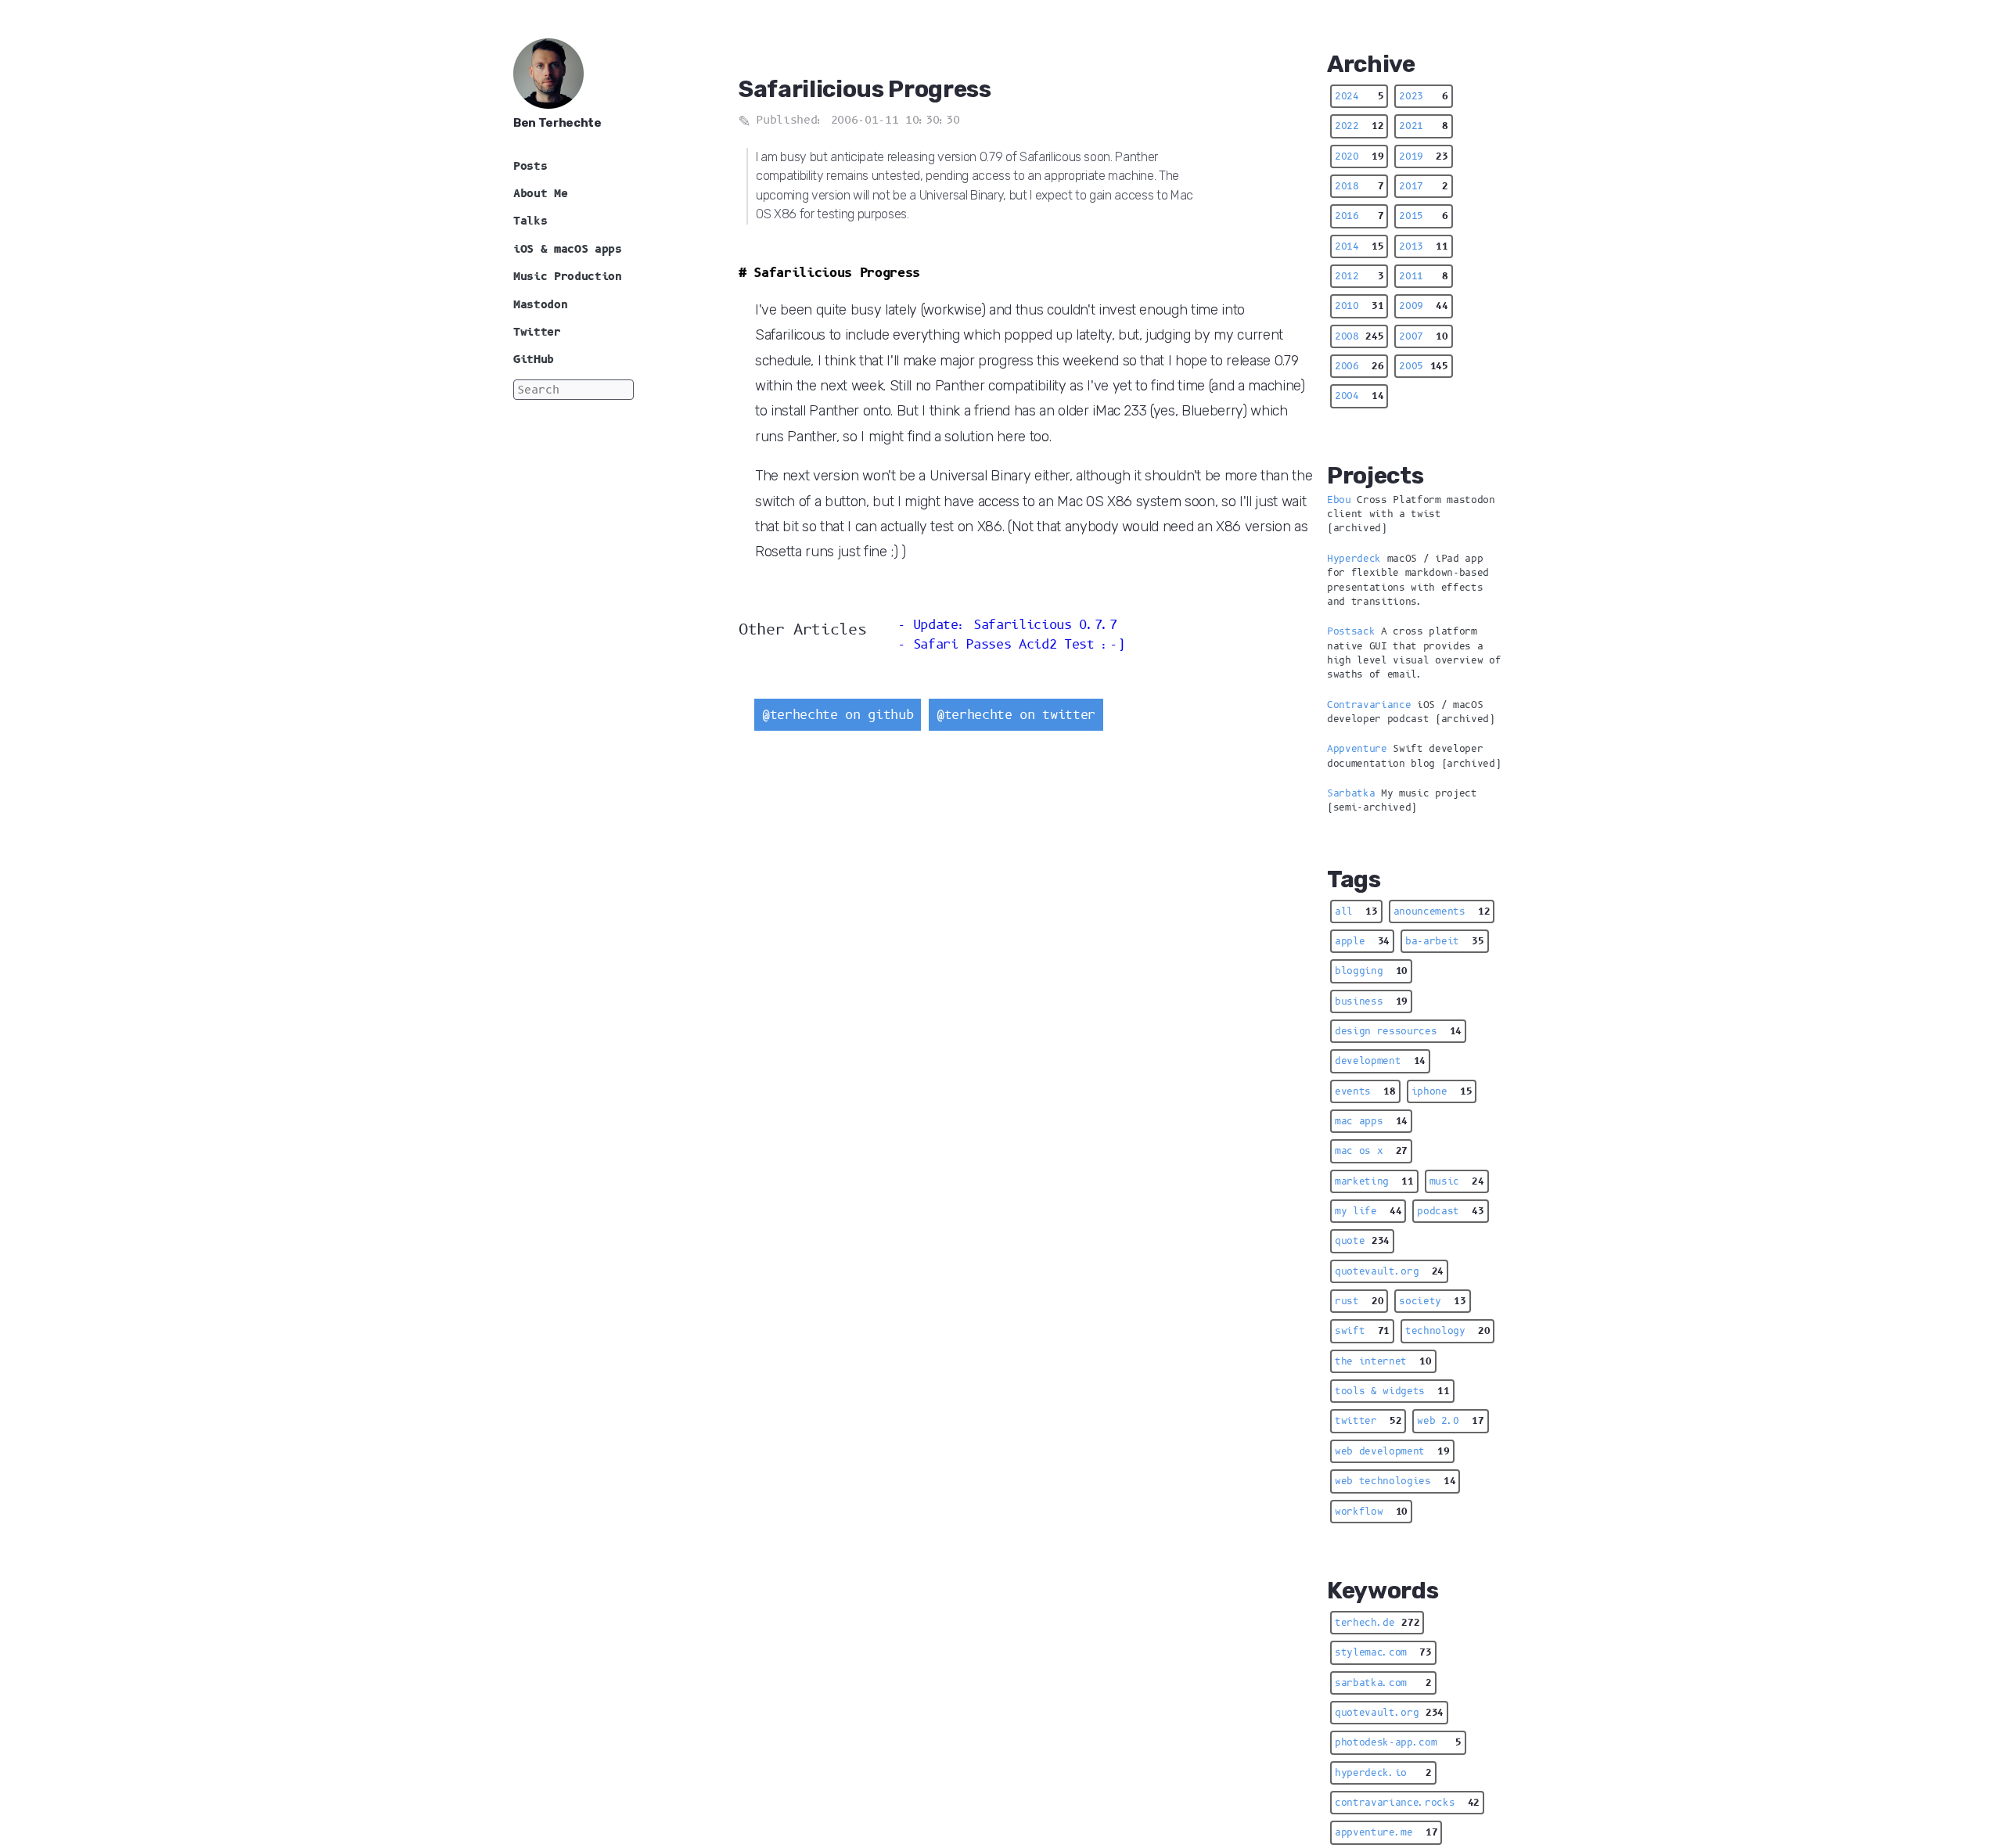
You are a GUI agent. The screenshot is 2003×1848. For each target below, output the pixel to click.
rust (1359, 1301)
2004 (1359, 396)
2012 (1359, 276)
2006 (1359, 366)
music (1457, 1181)
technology (1447, 1331)
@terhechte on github (838, 715)
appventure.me (1386, 1832)
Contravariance (1369, 705)
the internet (1383, 1361)
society (1432, 1301)
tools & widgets (1392, 1391)
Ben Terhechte (557, 123)
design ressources (1398, 1031)
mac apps (1371, 1121)
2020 (1359, 156)
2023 (1423, 96)
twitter (1368, 1421)
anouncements (1442, 911)
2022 (1359, 126)
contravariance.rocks (1407, 1803)
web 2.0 (1450, 1421)
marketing (1374, 1181)
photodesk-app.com (1398, 1742)
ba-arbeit (1445, 941)
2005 (1423, 366)
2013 (1423, 246)
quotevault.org (1389, 1271)
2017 (1423, 186)
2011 (1423, 276)
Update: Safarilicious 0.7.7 (1015, 625)
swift (1362, 1331)
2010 (1359, 306)
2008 (1359, 336)
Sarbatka (1351, 793)
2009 (1423, 306)
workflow (1371, 1512)
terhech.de (1377, 1623)
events (1365, 1091)
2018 (1359, 186)
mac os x (1371, 1151)
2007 (1423, 336)
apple (1362, 941)
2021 (1423, 126)
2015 (1423, 216)
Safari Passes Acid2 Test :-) (1019, 644)
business (1371, 1001)
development (1380, 1061)
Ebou (1339, 500)
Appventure (1357, 749)
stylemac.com (1383, 1652)
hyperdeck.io (1383, 1773)
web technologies (1395, 1481)
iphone (1442, 1091)
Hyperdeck (1354, 559)
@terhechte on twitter (1016, 715)
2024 (1359, 96)
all (1356, 911)
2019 (1423, 156)
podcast (1450, 1211)
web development (1392, 1451)
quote (1362, 1241)
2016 (1359, 216)
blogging (1371, 971)
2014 (1359, 246)
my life (1368, 1211)
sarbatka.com (1383, 1683)
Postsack (1351, 631)
